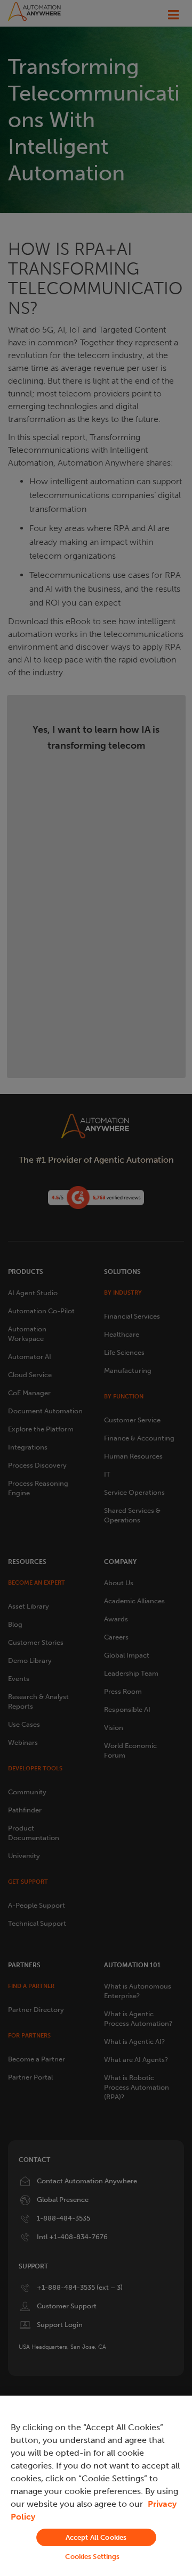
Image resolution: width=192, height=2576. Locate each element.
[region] (96, 2486)
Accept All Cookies (96, 2537)
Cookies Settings (92, 2557)
